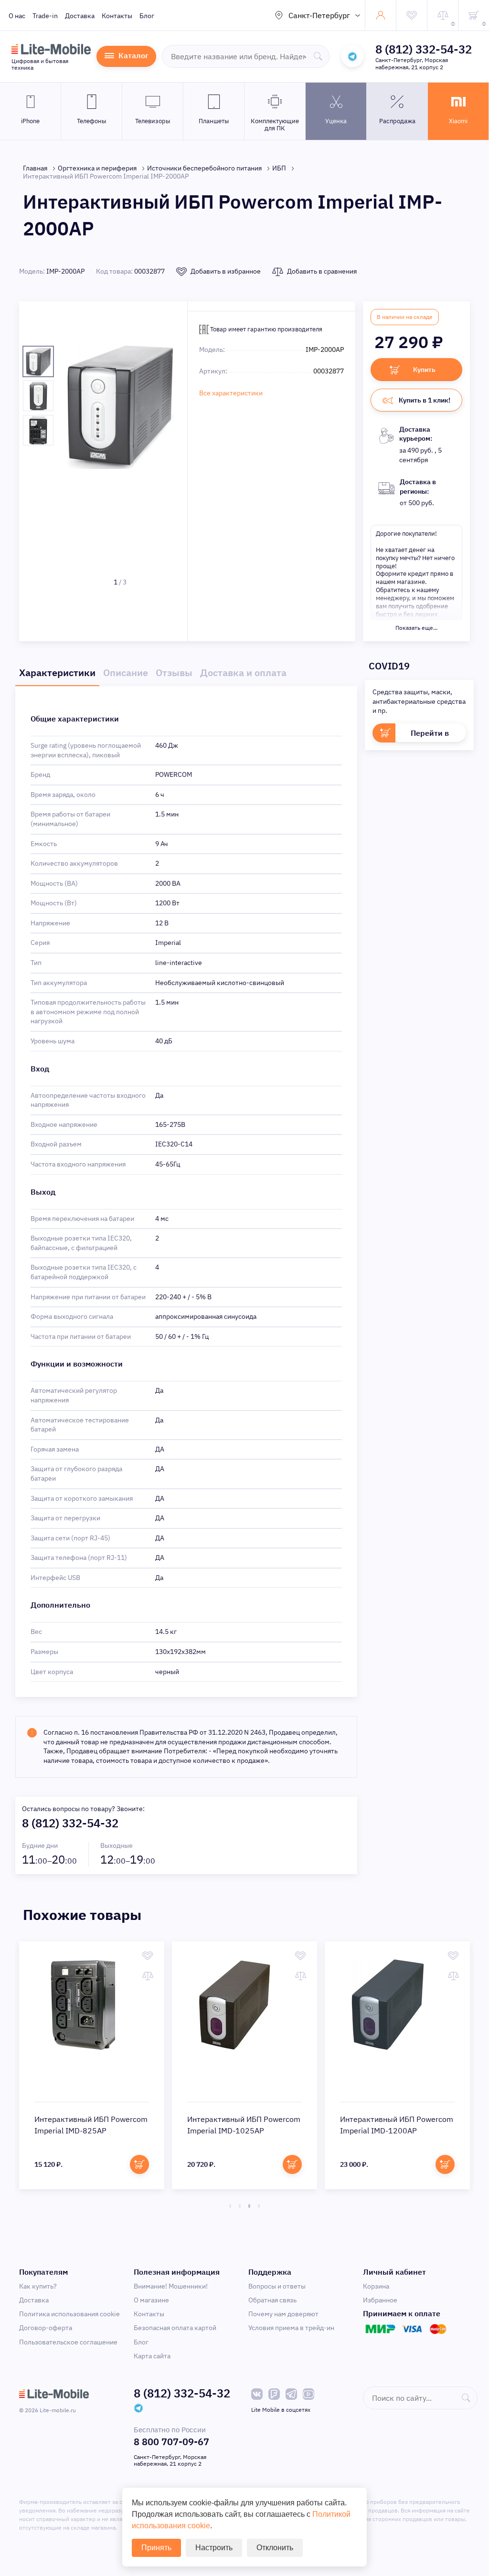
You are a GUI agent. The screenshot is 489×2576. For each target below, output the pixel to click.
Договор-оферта (46, 2328)
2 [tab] (240, 2206)
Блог (147, 16)
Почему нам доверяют (283, 2314)
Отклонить (275, 2548)
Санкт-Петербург (319, 15)
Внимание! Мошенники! (171, 2286)
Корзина (376, 2286)
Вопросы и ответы (277, 2286)
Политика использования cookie (69, 2314)
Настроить (214, 2548)
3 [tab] (249, 2206)
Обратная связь (272, 2300)
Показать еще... (416, 628)
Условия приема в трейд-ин (291, 2328)
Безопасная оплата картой (175, 2328)
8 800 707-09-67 (171, 2442)
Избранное (380, 2300)
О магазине (151, 2300)
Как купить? (38, 2286)
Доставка (80, 16)
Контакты (117, 16)
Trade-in (45, 16)
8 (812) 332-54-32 (424, 49)
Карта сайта (152, 2356)
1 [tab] (230, 2206)
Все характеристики (231, 393)
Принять (156, 2548)
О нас (17, 16)
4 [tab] (259, 2206)
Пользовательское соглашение (68, 2342)
